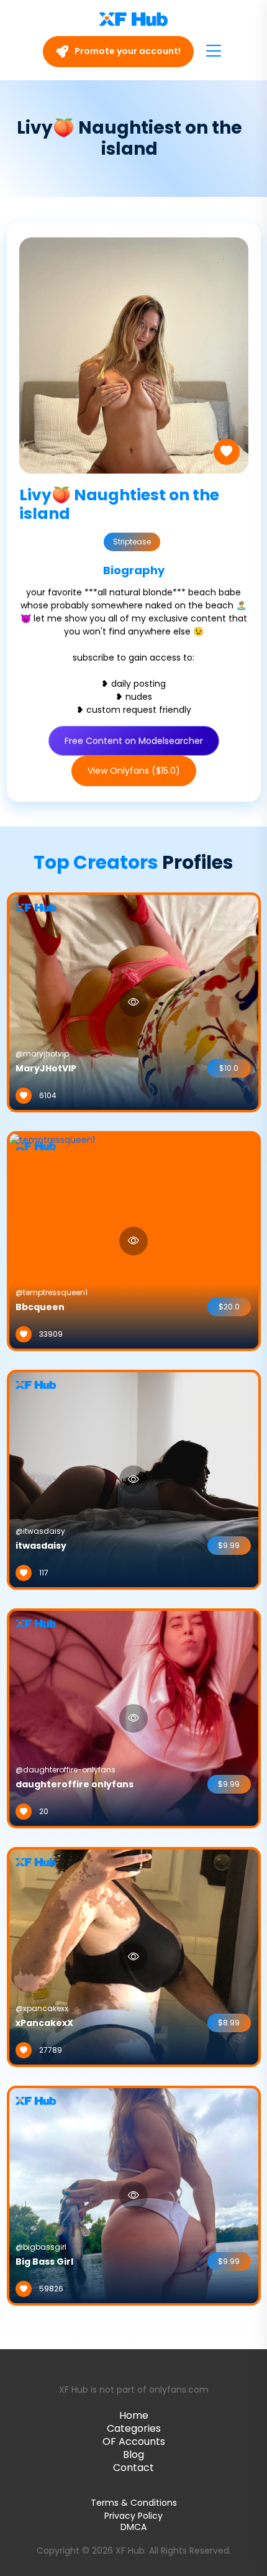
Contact (133, 2468)
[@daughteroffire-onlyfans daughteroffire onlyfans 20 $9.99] (134, 1717)
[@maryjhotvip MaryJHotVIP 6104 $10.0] (134, 1001)
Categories (134, 2428)
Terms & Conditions (134, 2503)
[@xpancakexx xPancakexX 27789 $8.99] (134, 1956)
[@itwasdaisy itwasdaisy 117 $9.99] (134, 1478)
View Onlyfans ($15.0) (134, 771)
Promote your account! (127, 51)
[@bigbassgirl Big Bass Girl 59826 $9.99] (134, 2194)
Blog (133, 2455)
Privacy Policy (133, 2516)
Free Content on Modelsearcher (134, 741)
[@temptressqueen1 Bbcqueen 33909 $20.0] (52, 1240)
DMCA (133, 2527)
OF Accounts (134, 2441)
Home (134, 2415)
